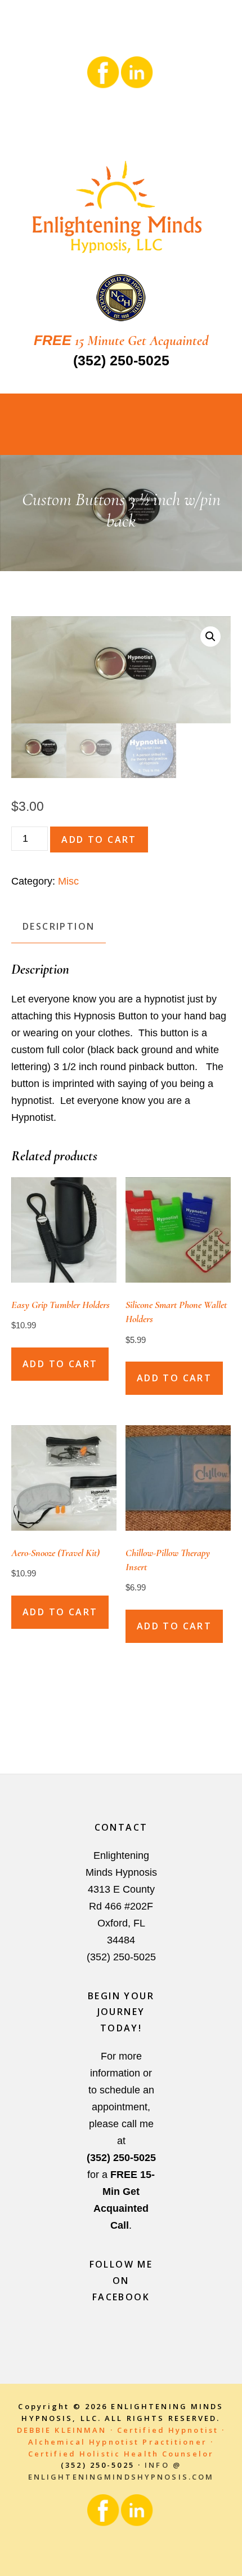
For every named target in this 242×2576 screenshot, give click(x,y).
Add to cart (99, 839)
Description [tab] (59, 926)
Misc (68, 881)
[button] (210, 637)
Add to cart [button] (60, 1364)
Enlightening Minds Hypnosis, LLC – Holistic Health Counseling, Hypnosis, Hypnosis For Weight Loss (121, 209)
